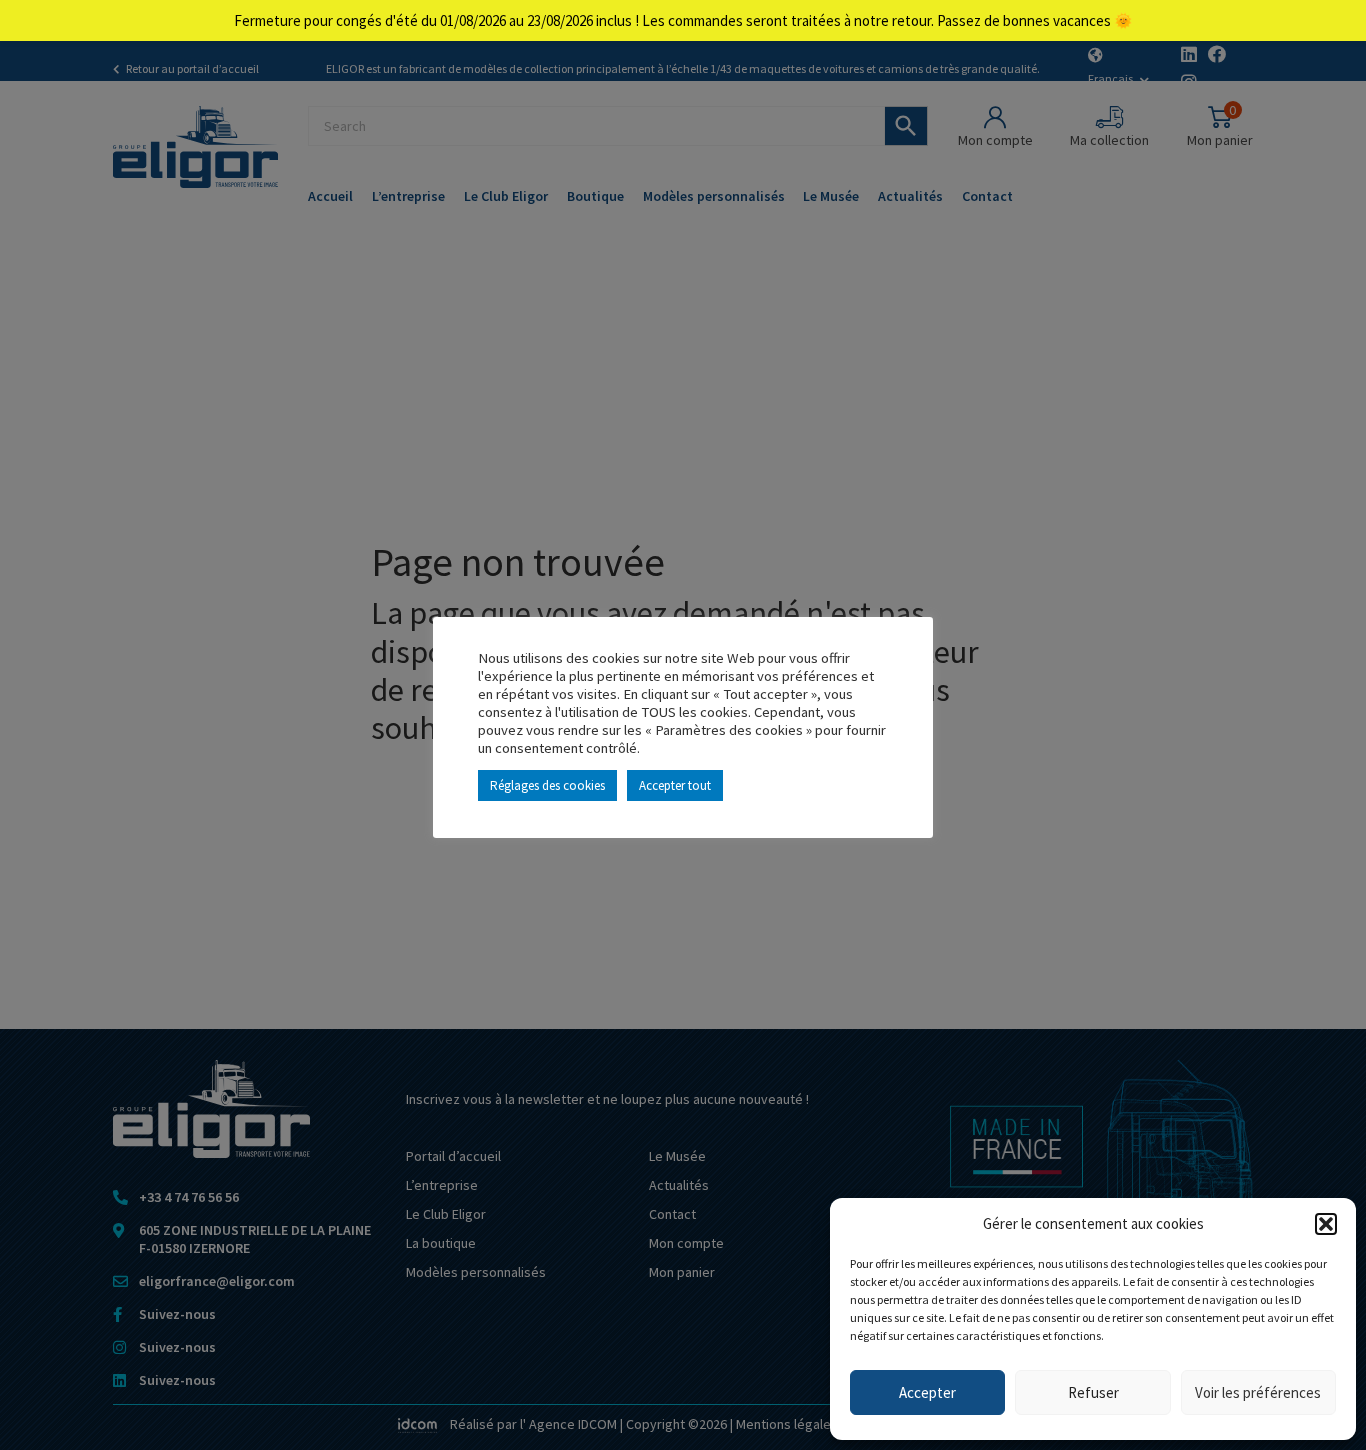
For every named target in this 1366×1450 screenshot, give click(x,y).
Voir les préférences (1258, 1392)
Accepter (927, 1392)
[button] (1326, 1224)
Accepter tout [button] (675, 785)
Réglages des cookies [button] (547, 785)
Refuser (1093, 1392)
